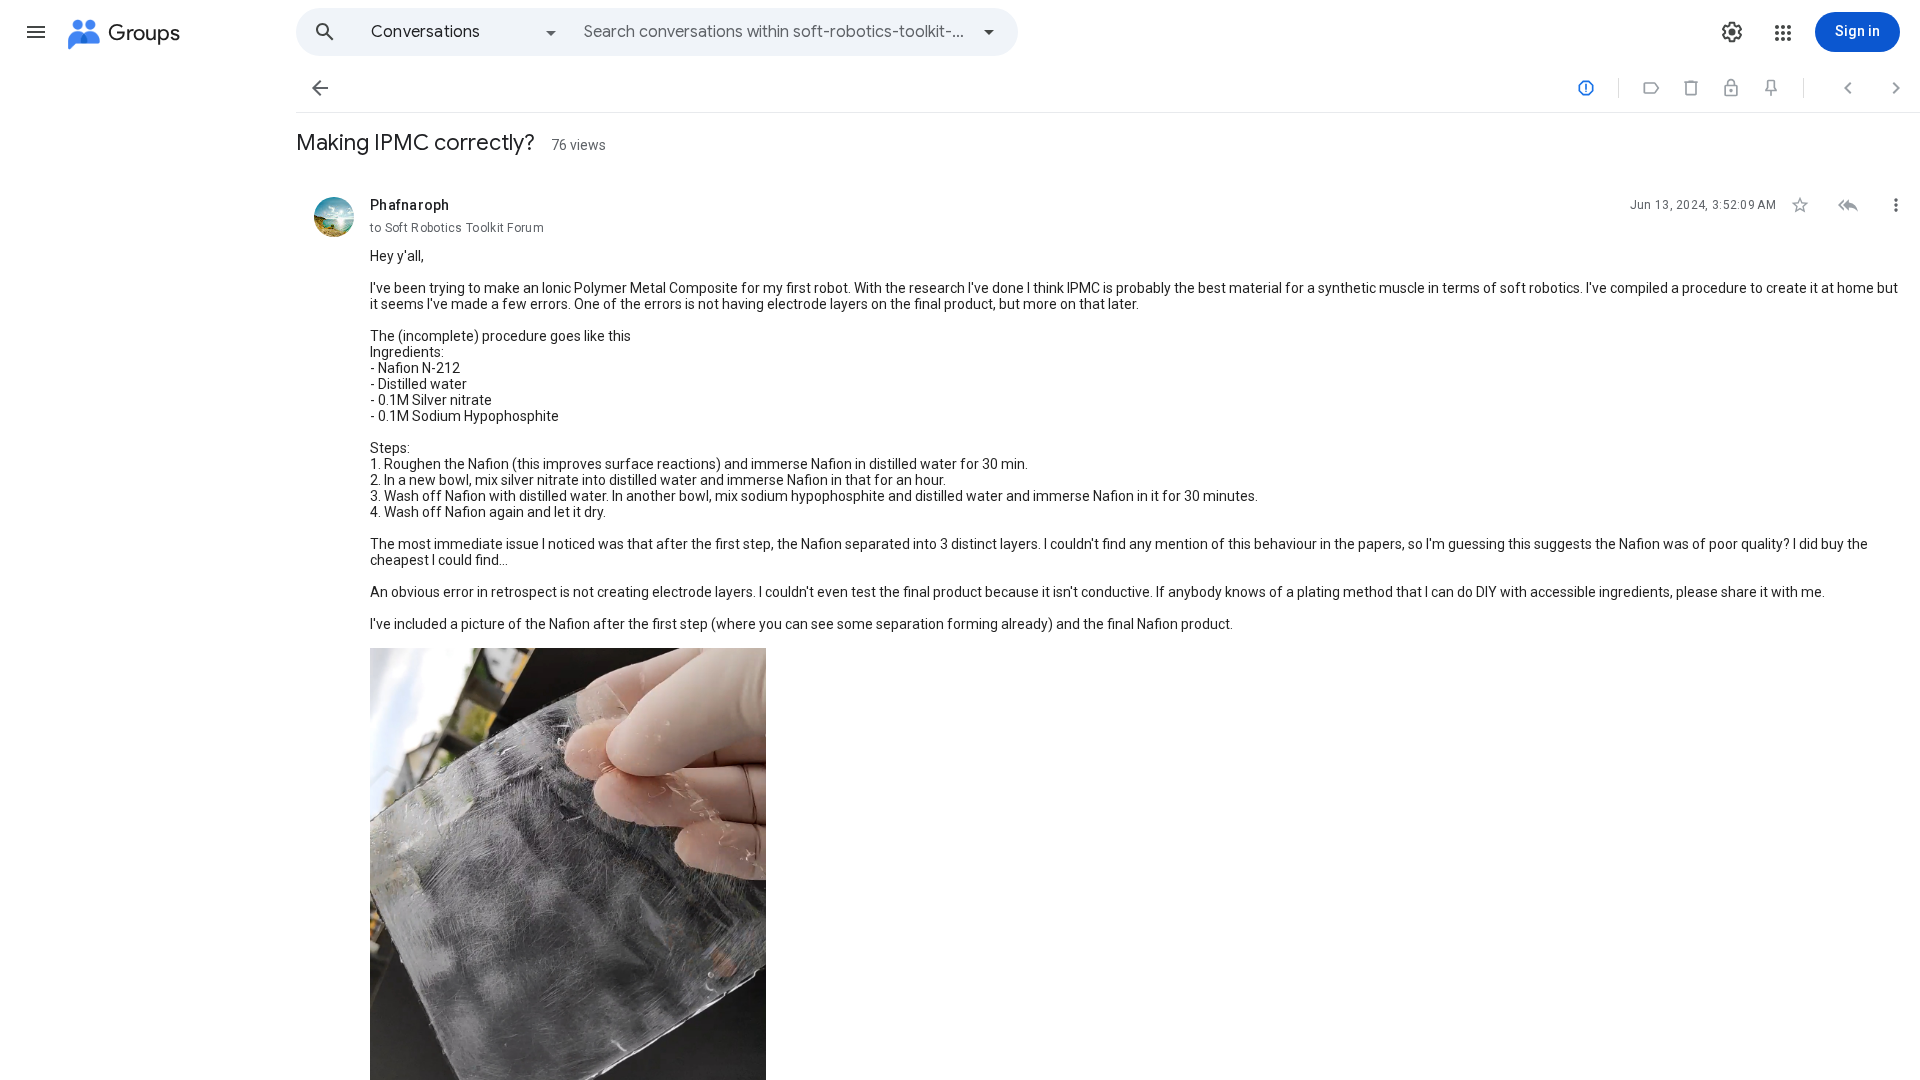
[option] (465, 32)
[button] (36, 32)
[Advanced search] (989, 32)
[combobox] (776, 32)
